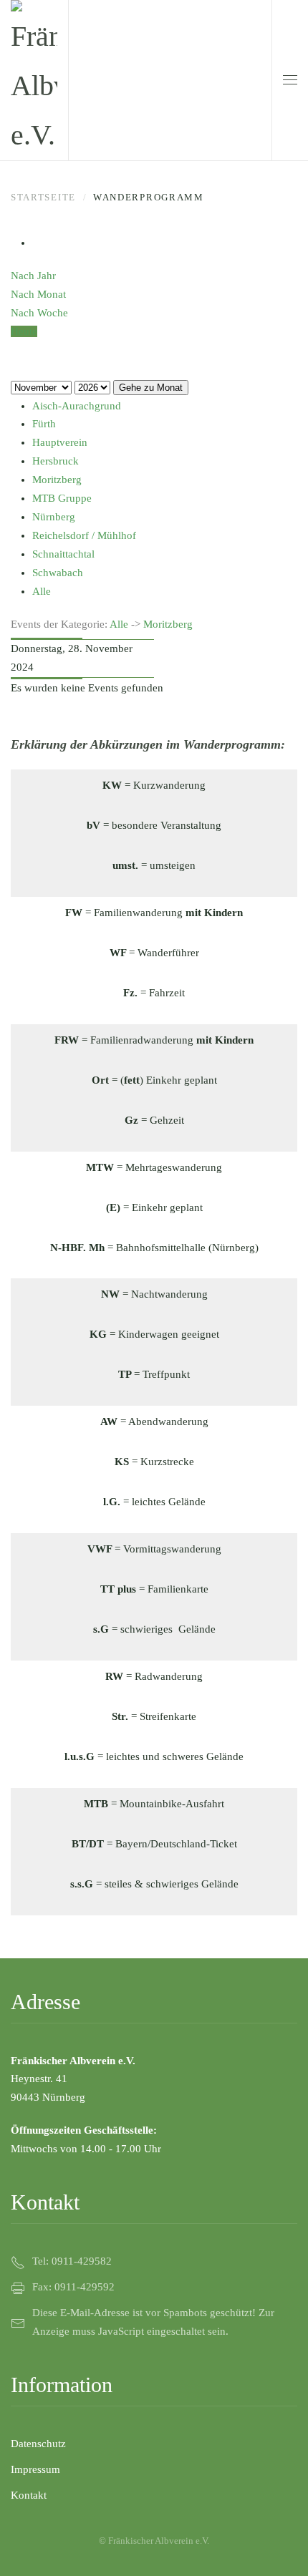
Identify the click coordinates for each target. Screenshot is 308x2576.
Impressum (35, 2469)
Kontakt (29, 2495)
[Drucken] (37, 243)
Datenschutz (38, 2444)
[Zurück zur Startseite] (34, 80)
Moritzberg (168, 624)
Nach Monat (38, 294)
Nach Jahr (33, 276)
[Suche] (15, 369)
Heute (24, 331)
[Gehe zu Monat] (15, 350)
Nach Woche (39, 313)
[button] (290, 80)
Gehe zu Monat (151, 388)
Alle (119, 624)
